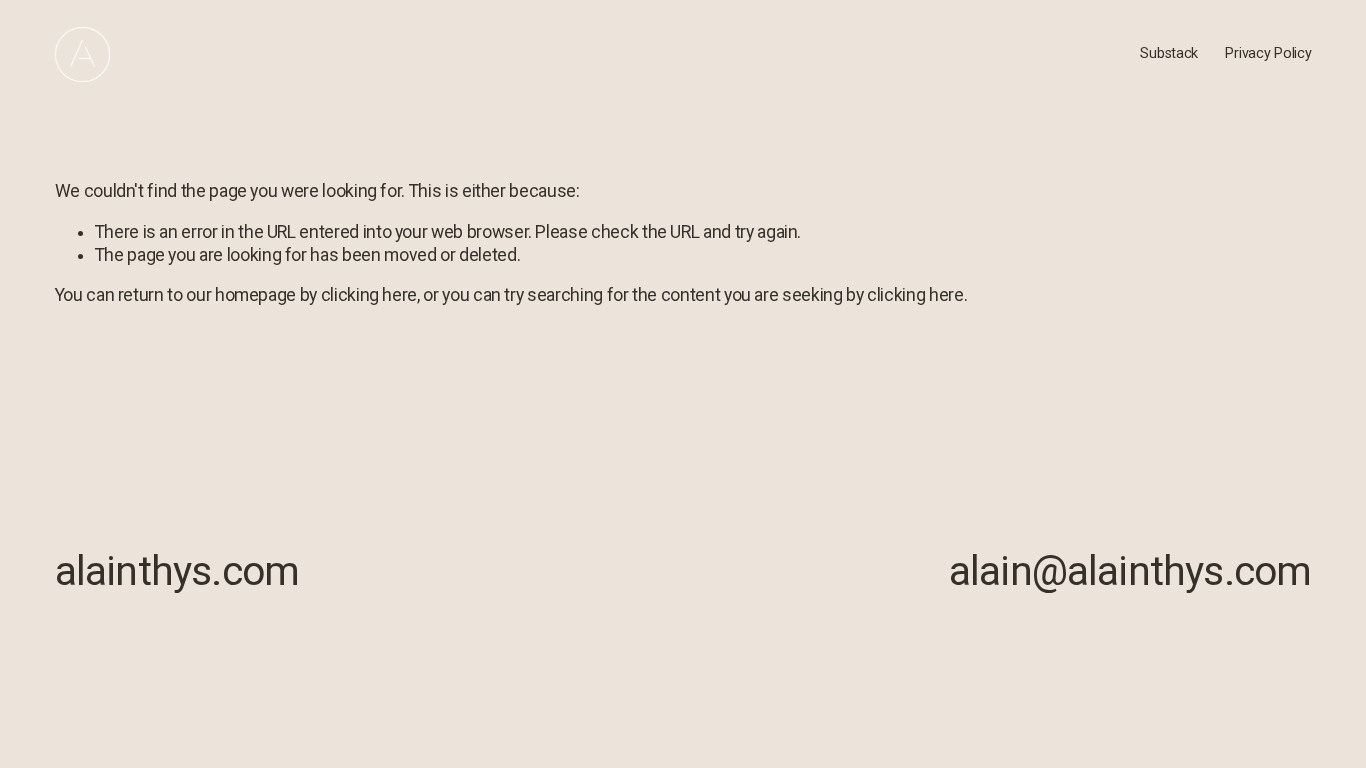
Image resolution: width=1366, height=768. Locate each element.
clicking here (369, 295)
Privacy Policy (1268, 53)
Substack (1169, 53)
